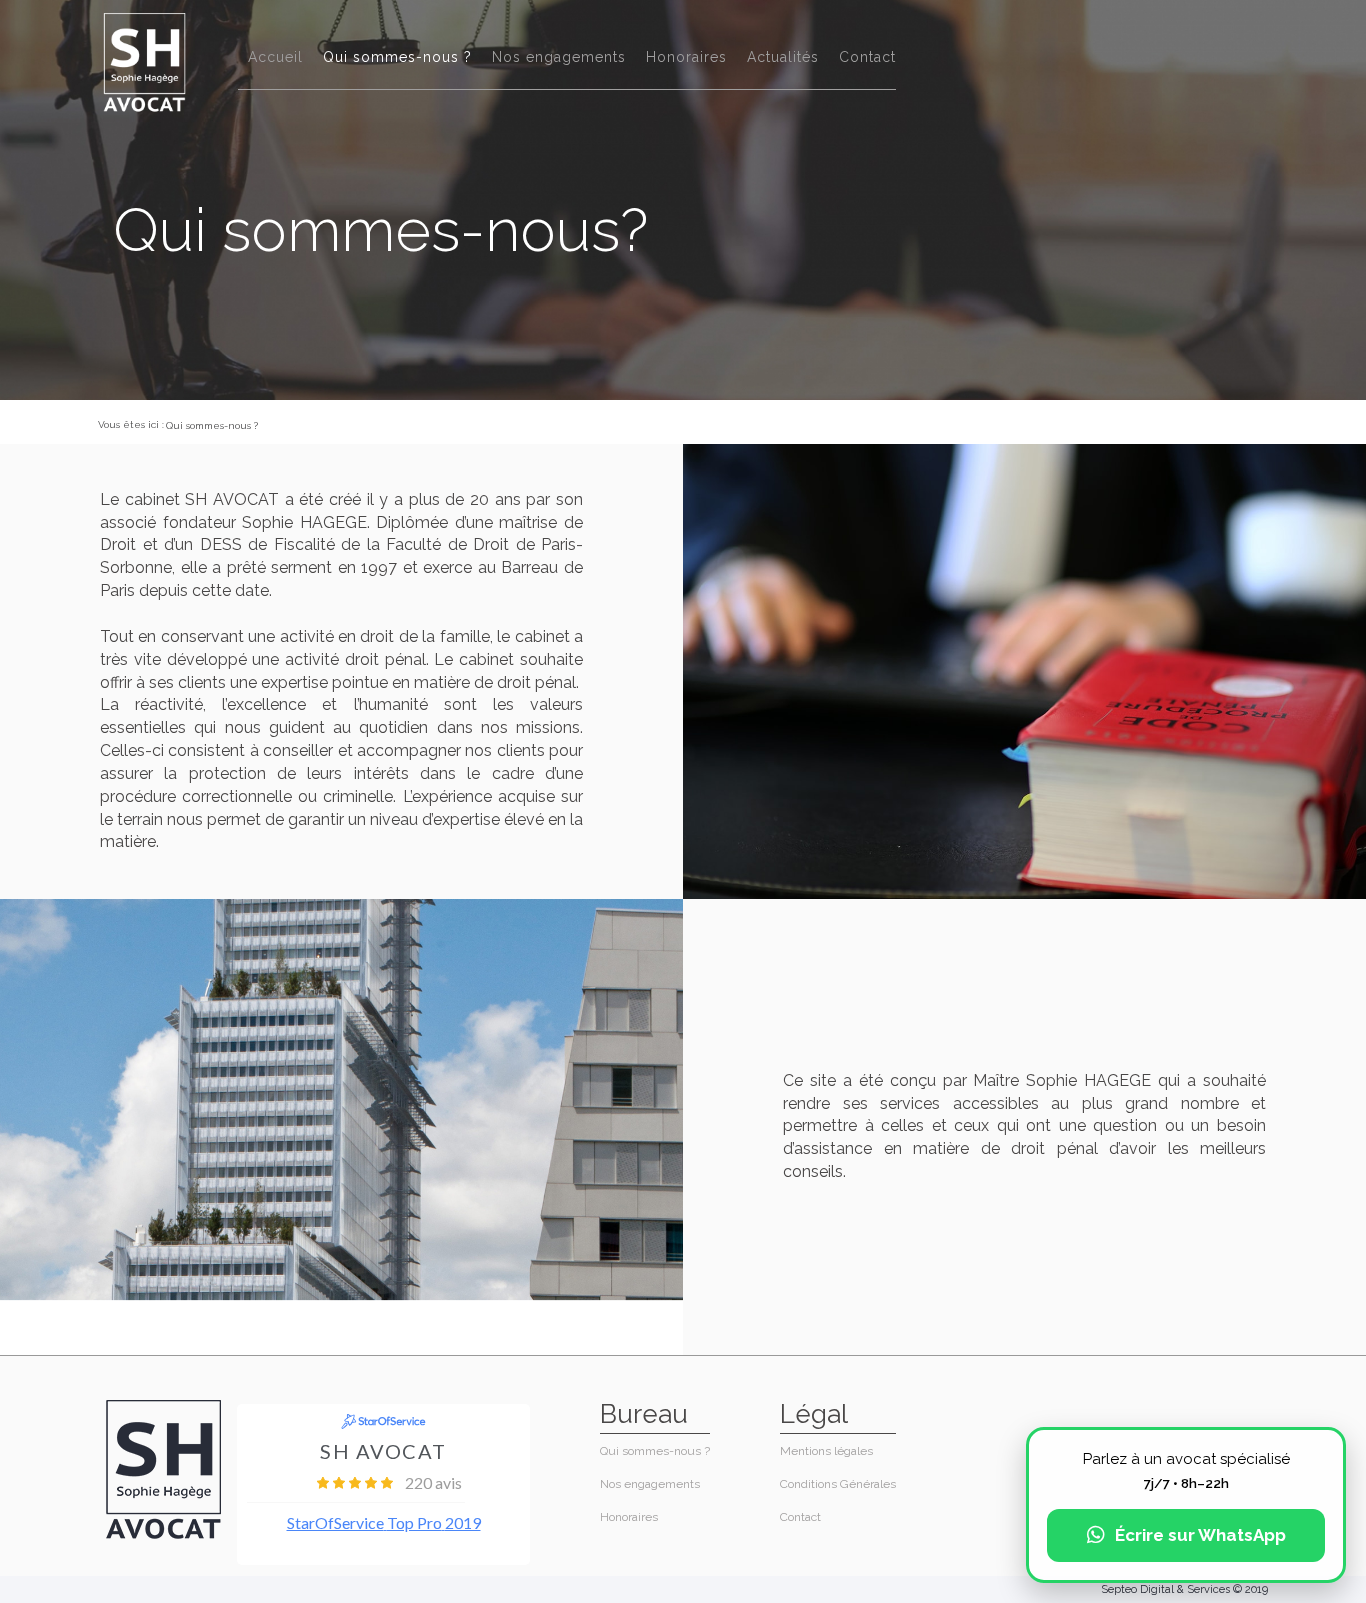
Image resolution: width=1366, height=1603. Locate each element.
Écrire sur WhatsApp (1200, 1535)
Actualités (783, 57)
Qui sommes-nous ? (397, 57)
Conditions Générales (838, 1484)
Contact (867, 57)
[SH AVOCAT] (144, 61)
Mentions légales (826, 1451)
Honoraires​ (686, 57)
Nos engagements (559, 57)
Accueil (275, 57)
